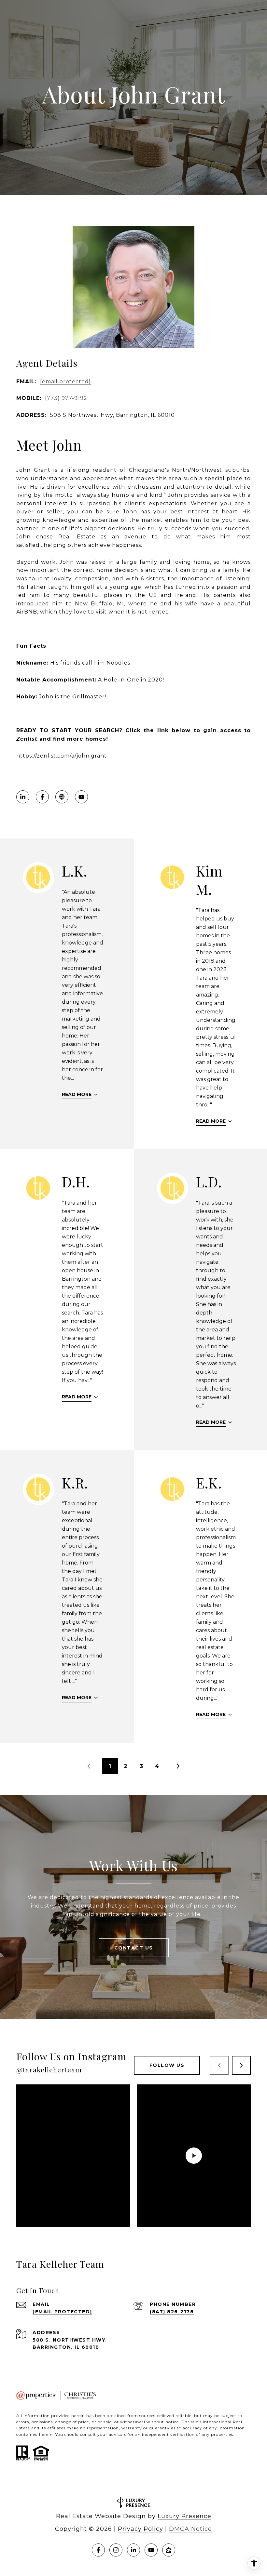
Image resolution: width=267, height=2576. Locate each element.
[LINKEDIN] (23, 797)
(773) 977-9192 (66, 398)
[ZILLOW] (169, 2550)
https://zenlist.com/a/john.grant (62, 756)
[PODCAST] (62, 797)
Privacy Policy (141, 2529)
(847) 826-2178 (172, 2312)
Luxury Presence (184, 2516)
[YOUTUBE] (81, 797)
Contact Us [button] (134, 1948)
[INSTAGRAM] (116, 2550)
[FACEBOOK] (42, 797)
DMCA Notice (190, 2529)
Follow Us (167, 2065)
